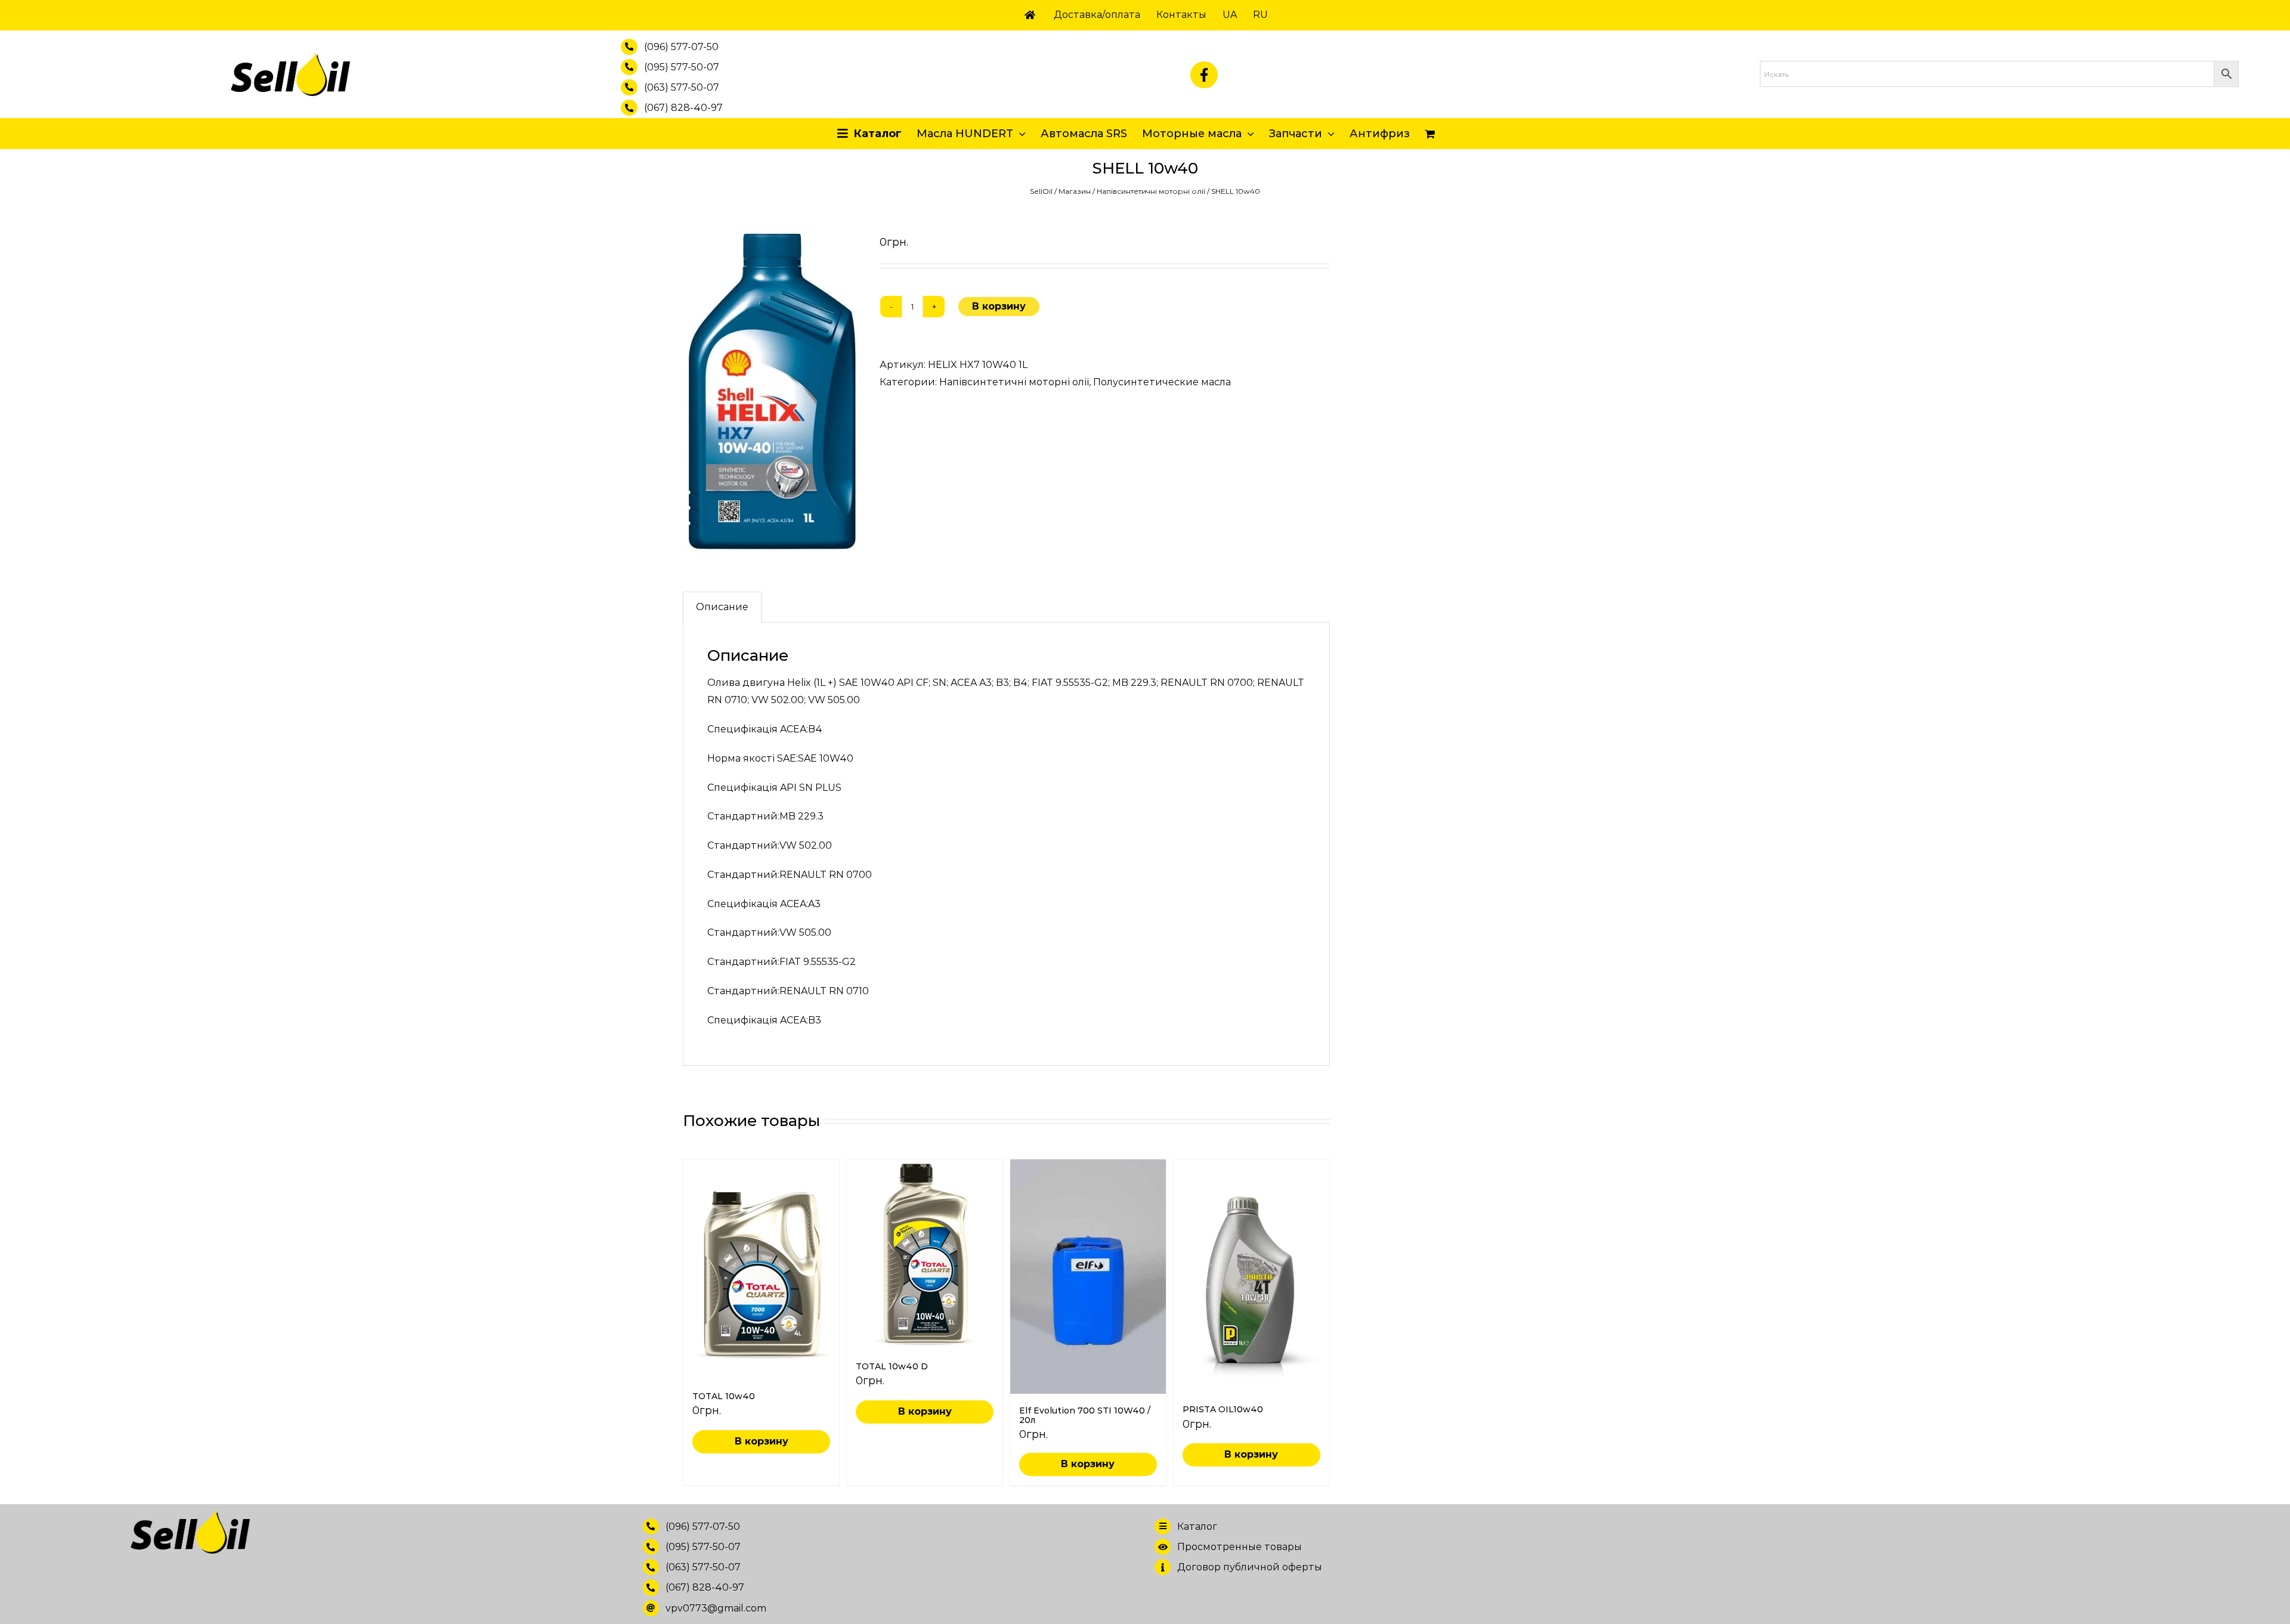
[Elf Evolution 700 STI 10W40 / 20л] (1088, 1277)
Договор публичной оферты (1250, 1567)
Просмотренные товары (1240, 1547)
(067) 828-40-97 (683, 108)
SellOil (1041, 191)
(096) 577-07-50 (681, 47)
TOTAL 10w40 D (892, 1366)
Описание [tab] (722, 607)
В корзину (999, 306)
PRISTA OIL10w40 (1223, 1409)
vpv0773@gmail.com (716, 1608)
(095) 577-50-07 (682, 67)
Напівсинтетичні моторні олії (1151, 191)
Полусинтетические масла (1162, 382)
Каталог (1197, 1526)
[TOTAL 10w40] (761, 1269)
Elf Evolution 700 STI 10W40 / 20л (1085, 1415)
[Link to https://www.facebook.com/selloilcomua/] (1204, 75)
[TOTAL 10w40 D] (925, 1255)
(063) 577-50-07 (682, 87)
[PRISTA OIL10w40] (1251, 1276)
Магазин (1075, 191)
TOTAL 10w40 (724, 1396)
